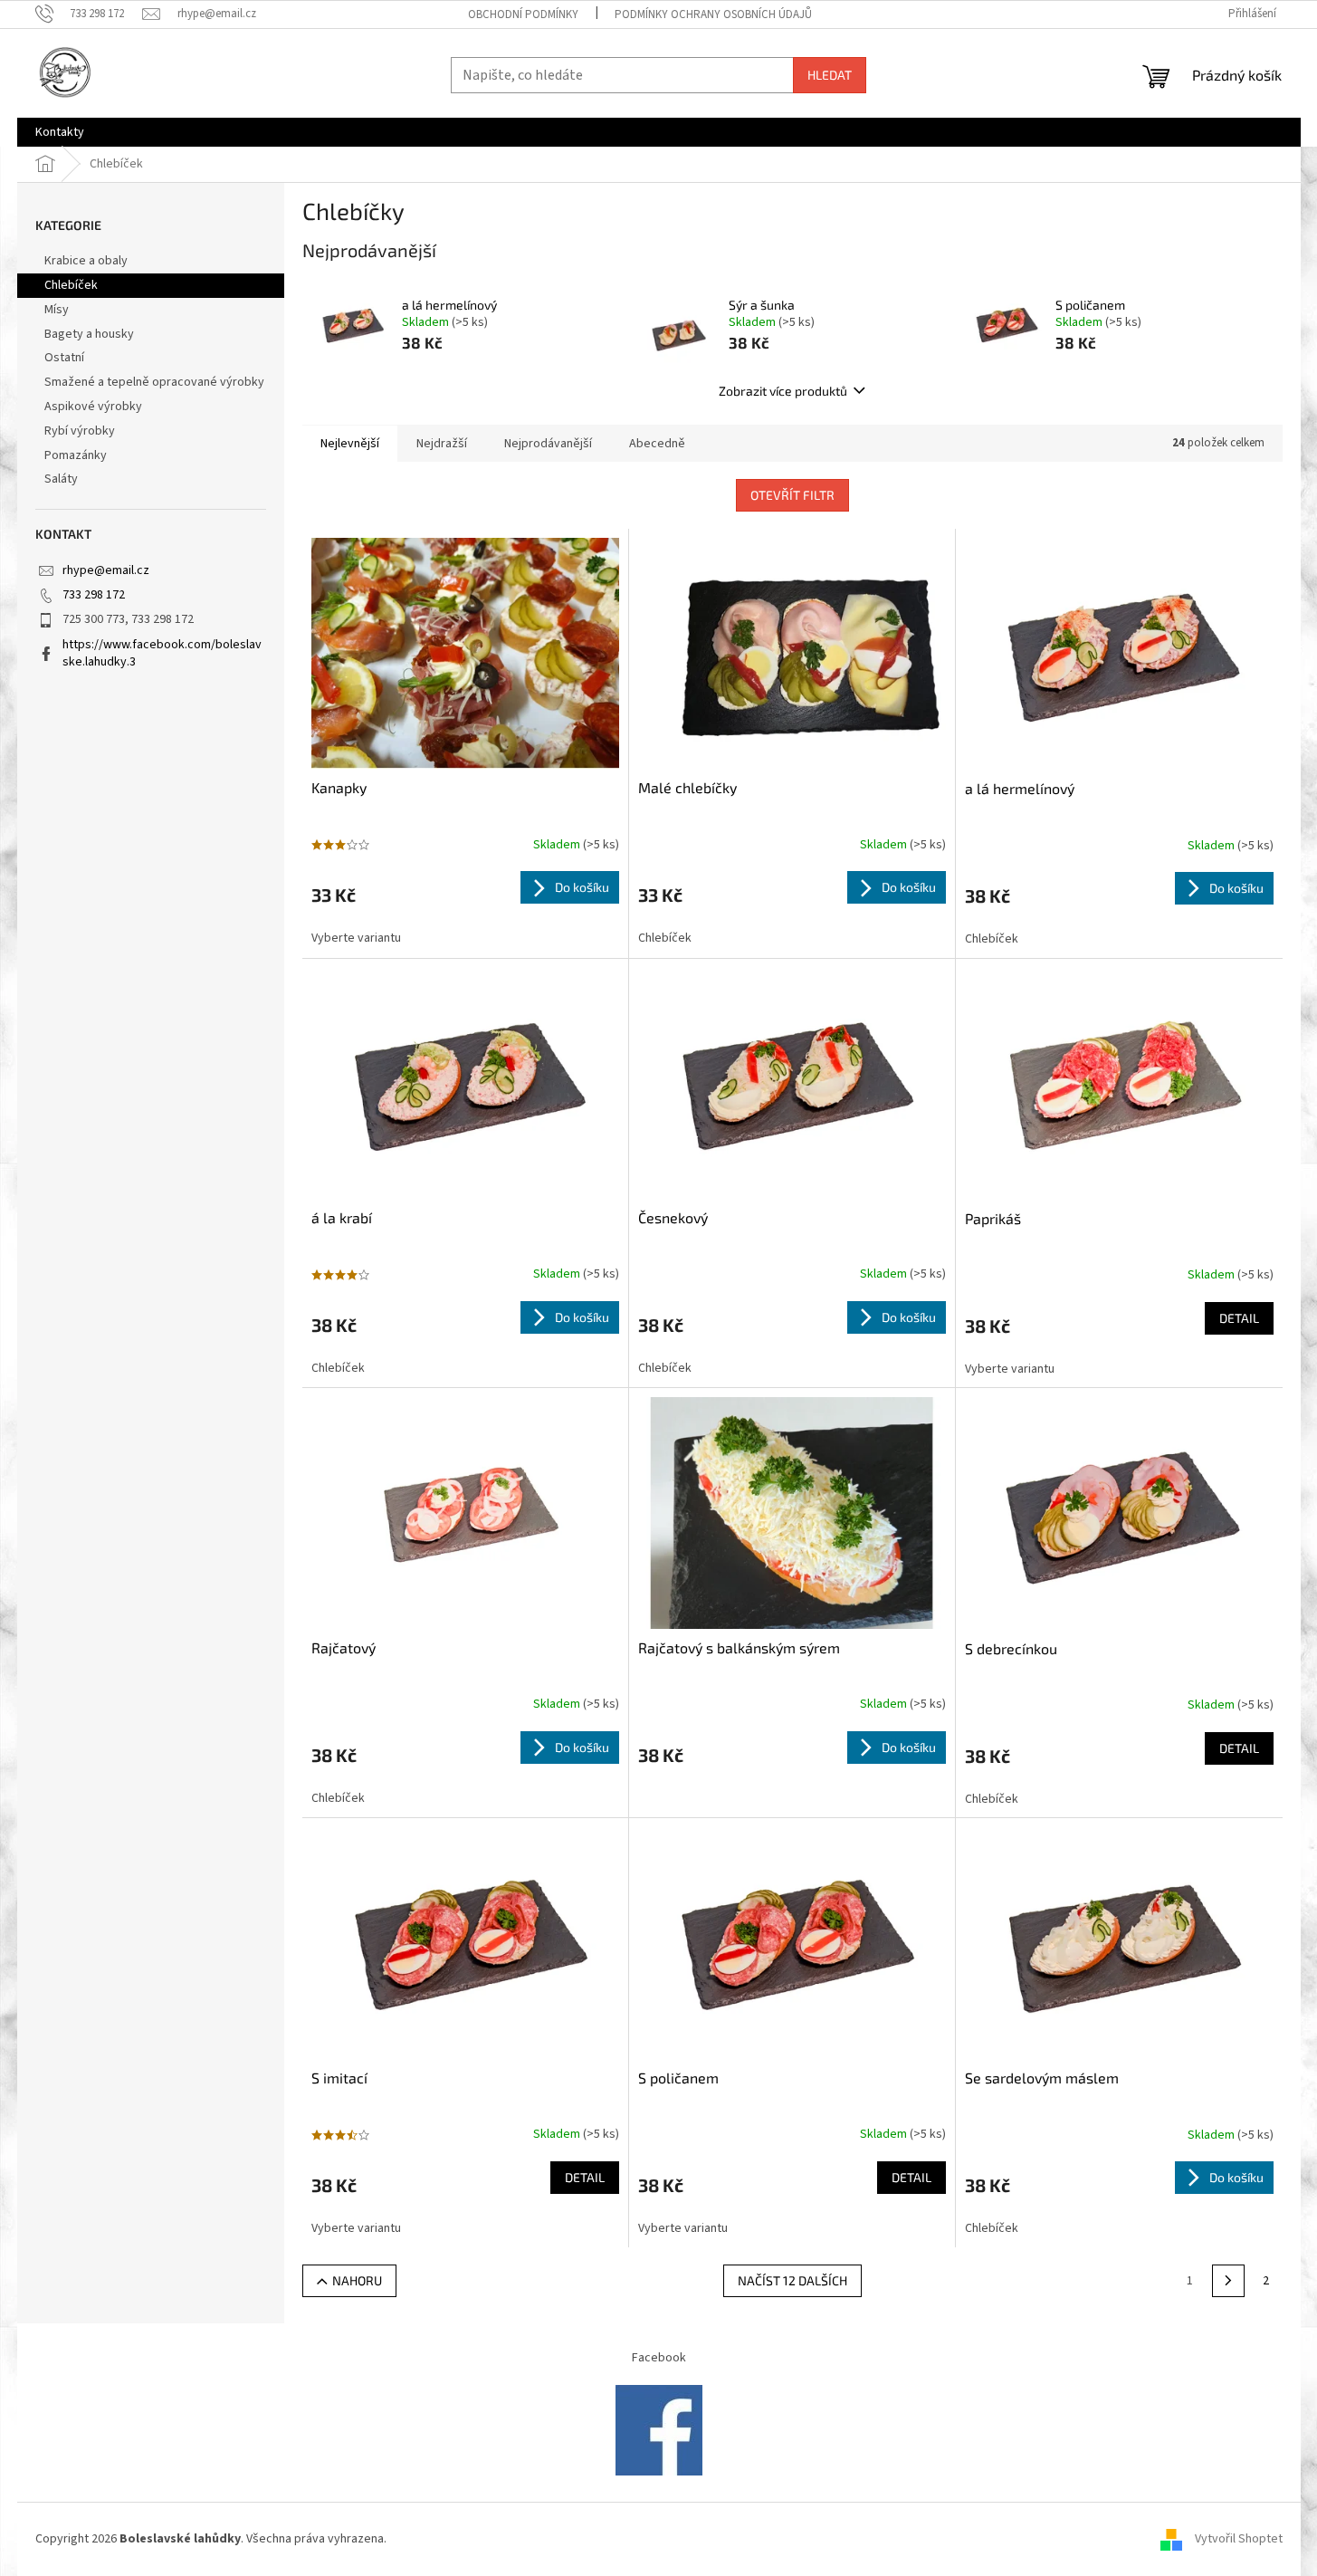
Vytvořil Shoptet (1239, 2539)
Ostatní (64, 358)
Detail (1239, 1318)
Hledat (830, 75)
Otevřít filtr (792, 495)
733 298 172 (94, 595)
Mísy (57, 310)
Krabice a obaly (86, 261)
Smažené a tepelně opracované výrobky (154, 382)
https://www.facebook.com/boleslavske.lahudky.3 (162, 653)
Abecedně (657, 444)
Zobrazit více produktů (783, 391)
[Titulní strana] (659, 2430)
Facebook (659, 2358)
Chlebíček (71, 285)
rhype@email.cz (106, 570)
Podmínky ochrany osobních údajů (713, 14)
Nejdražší (442, 444)
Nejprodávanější (548, 444)
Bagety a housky (89, 334)
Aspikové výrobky (93, 407)
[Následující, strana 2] (1228, 2281)
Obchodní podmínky (523, 14)
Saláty (61, 479)
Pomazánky (76, 455)
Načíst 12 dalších (792, 2280)
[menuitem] (60, 132)
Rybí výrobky (80, 431)
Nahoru (357, 2280)
